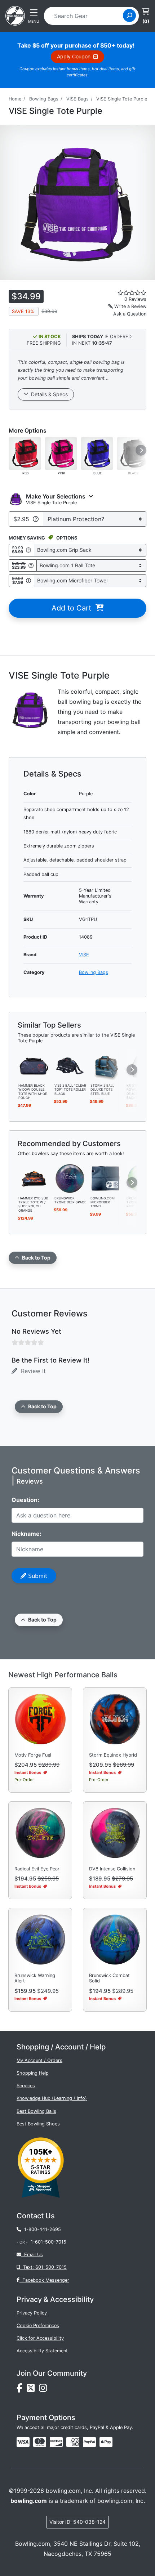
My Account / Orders (39, 2060)
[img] (89, 2442)
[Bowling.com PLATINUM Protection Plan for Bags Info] (36, 519)
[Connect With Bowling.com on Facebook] (22, 2390)
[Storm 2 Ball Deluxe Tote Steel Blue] (106, 1065)
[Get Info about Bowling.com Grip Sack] (28, 550)
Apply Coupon (75, 56)
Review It (32, 1371)
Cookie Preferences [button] (38, 2325)
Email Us (32, 2255)
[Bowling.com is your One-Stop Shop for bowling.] (15, 15)
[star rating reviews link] (121, 293)
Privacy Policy (32, 2313)
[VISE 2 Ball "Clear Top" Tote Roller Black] (70, 1065)
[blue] (97, 453)
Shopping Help (33, 2073)
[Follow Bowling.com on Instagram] (44, 2390)
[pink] (61, 453)
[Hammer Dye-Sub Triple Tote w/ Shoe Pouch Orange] (34, 1178)
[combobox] (86, 16)
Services (26, 2086)
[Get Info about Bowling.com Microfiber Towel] (28, 581)
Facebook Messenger (44, 2280)
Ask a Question (130, 314)
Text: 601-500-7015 (43, 2267)
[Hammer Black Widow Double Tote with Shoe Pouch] (34, 1065)
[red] (25, 453)
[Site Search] (129, 15)
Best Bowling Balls (36, 2111)
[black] (133, 453)
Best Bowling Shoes (38, 2124)
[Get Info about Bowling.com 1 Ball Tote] (31, 565)
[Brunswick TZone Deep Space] (70, 1178)
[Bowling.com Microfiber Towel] (106, 1178)
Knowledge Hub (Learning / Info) (52, 2098)
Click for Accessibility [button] (40, 2338)
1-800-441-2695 (41, 2229)
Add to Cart (74, 608)
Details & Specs (48, 394)
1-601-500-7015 (48, 2242)
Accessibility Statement (42, 2351)
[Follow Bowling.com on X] (33, 2390)
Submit (37, 1576)
